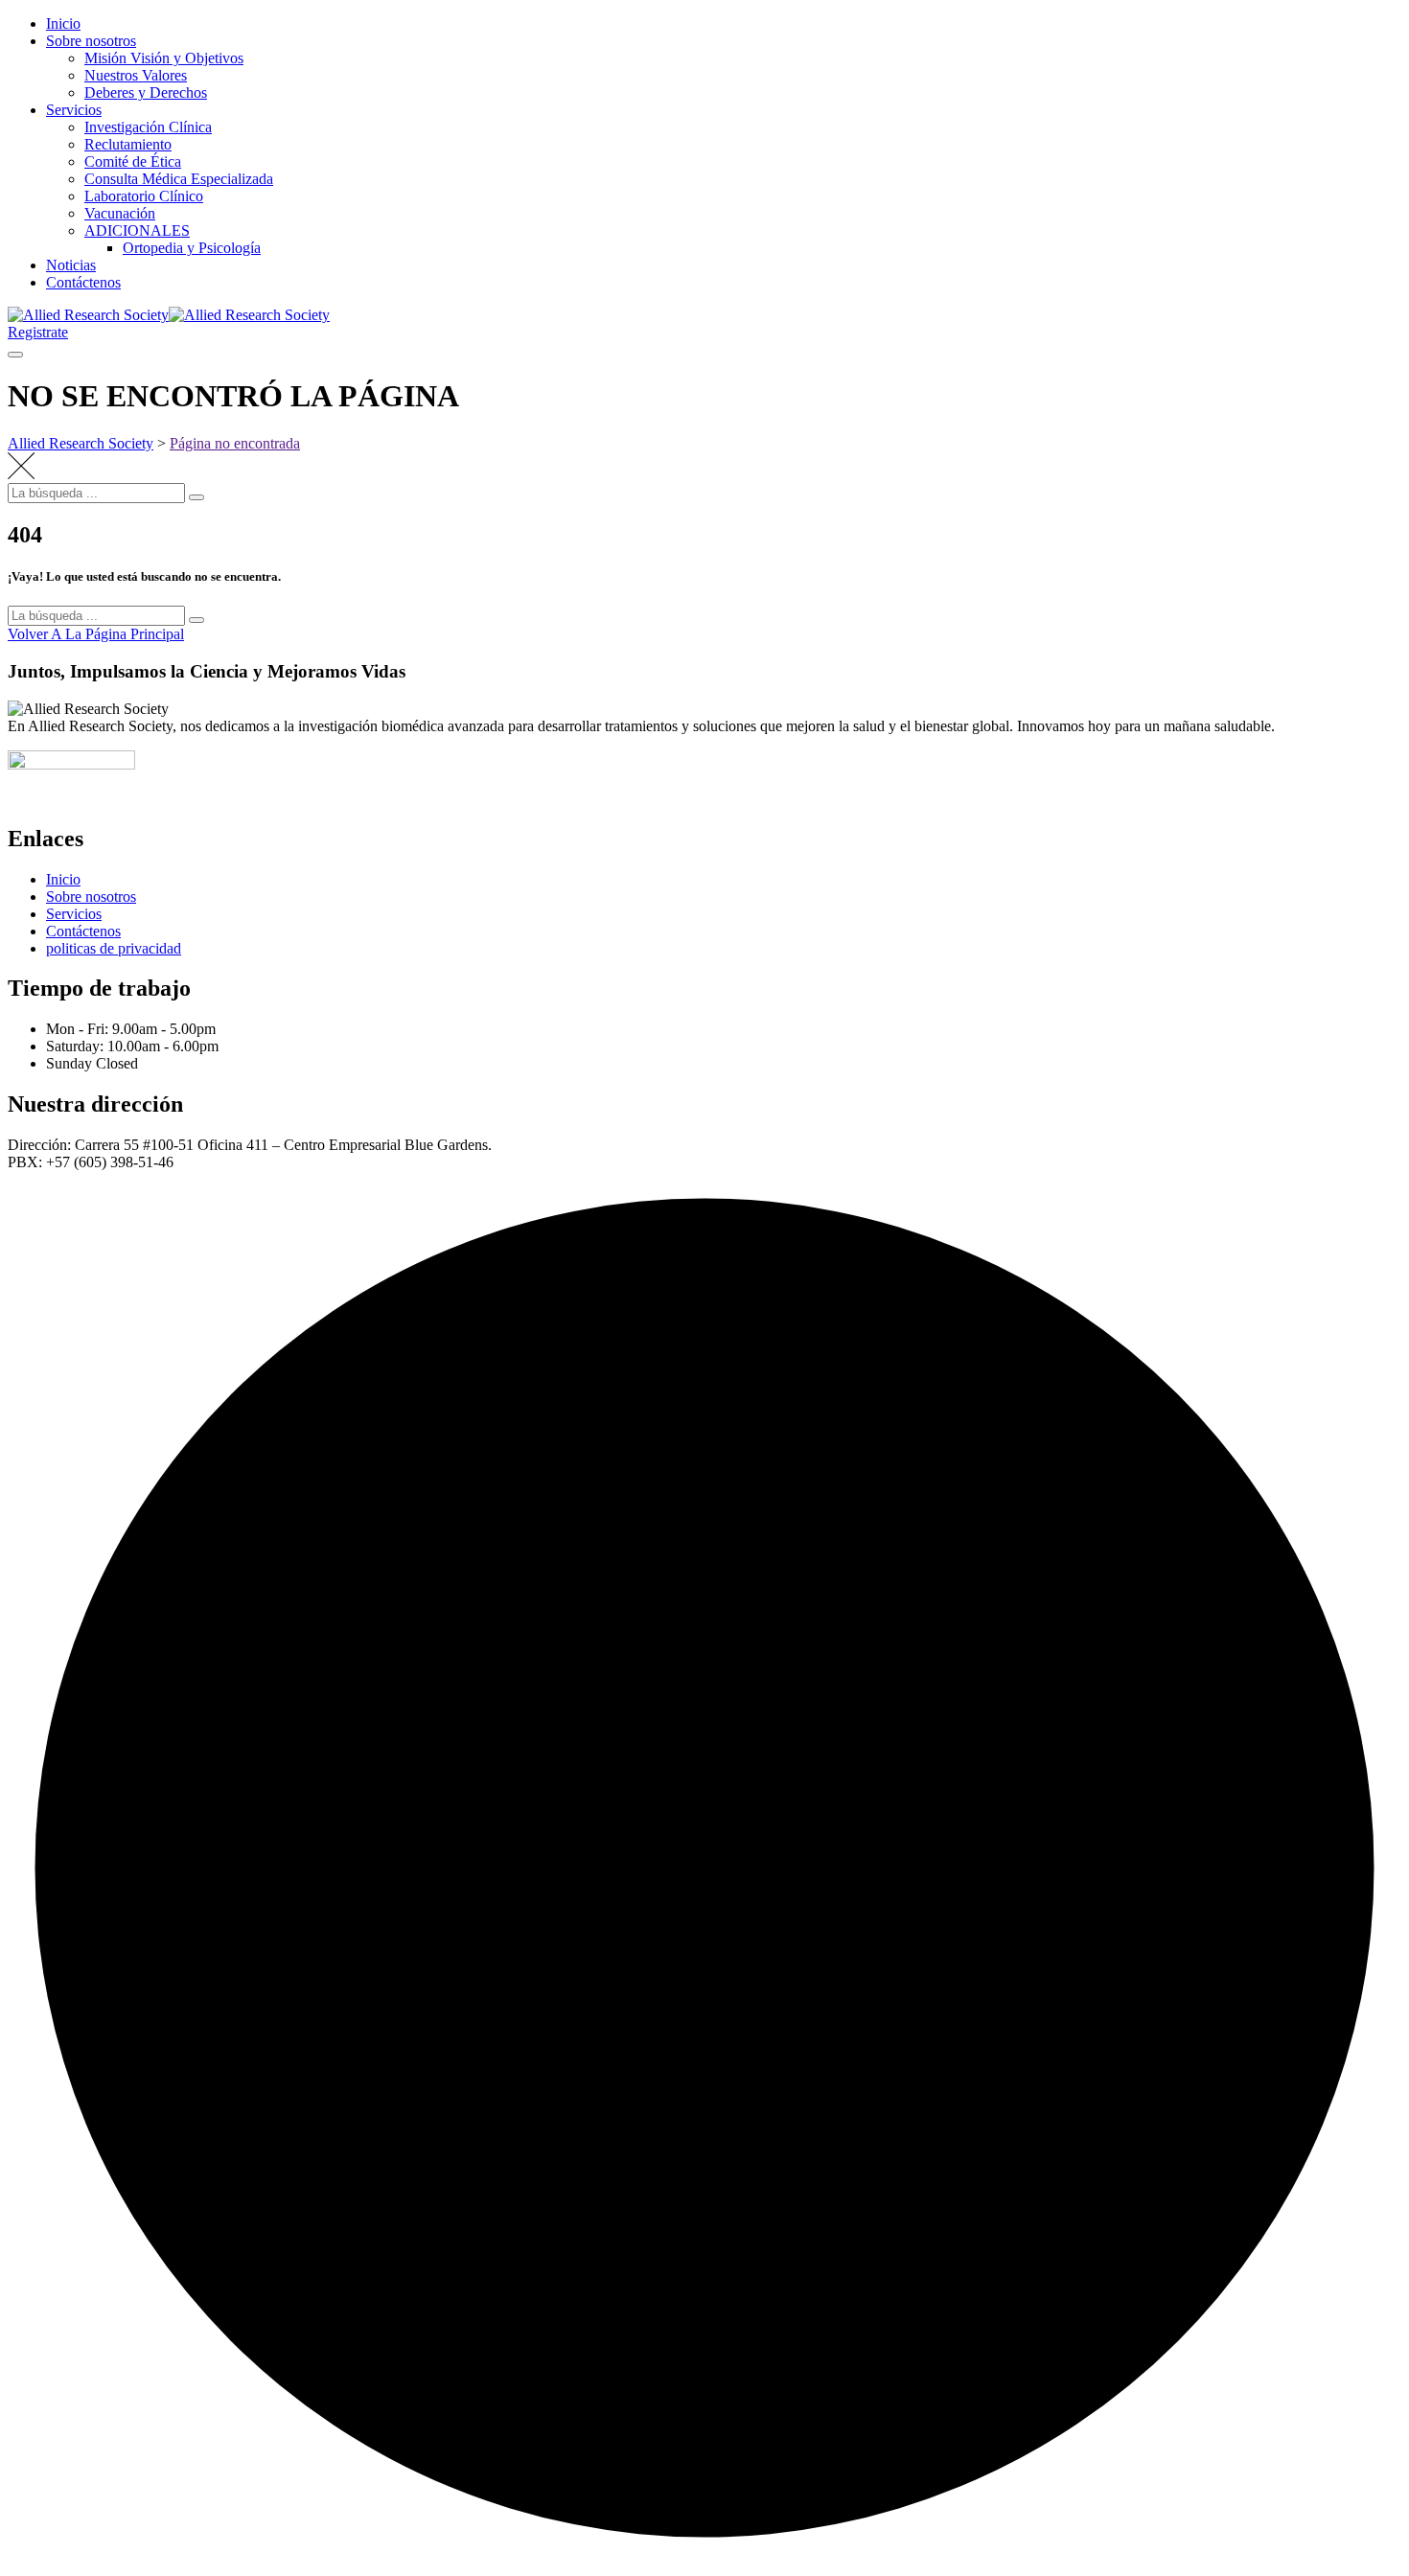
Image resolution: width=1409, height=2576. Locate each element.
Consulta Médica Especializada (179, 179)
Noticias (71, 265)
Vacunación (120, 213)
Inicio (63, 23)
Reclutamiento (128, 144)
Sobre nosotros (91, 41)
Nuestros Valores (136, 75)
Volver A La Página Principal (96, 634)
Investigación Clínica (148, 127)
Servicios (74, 110)
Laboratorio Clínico (144, 196)
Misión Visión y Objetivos (164, 58)
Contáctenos (83, 282)
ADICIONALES (137, 230)
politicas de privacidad (114, 948)
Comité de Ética (133, 161)
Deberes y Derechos (146, 92)
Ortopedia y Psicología (192, 248)
